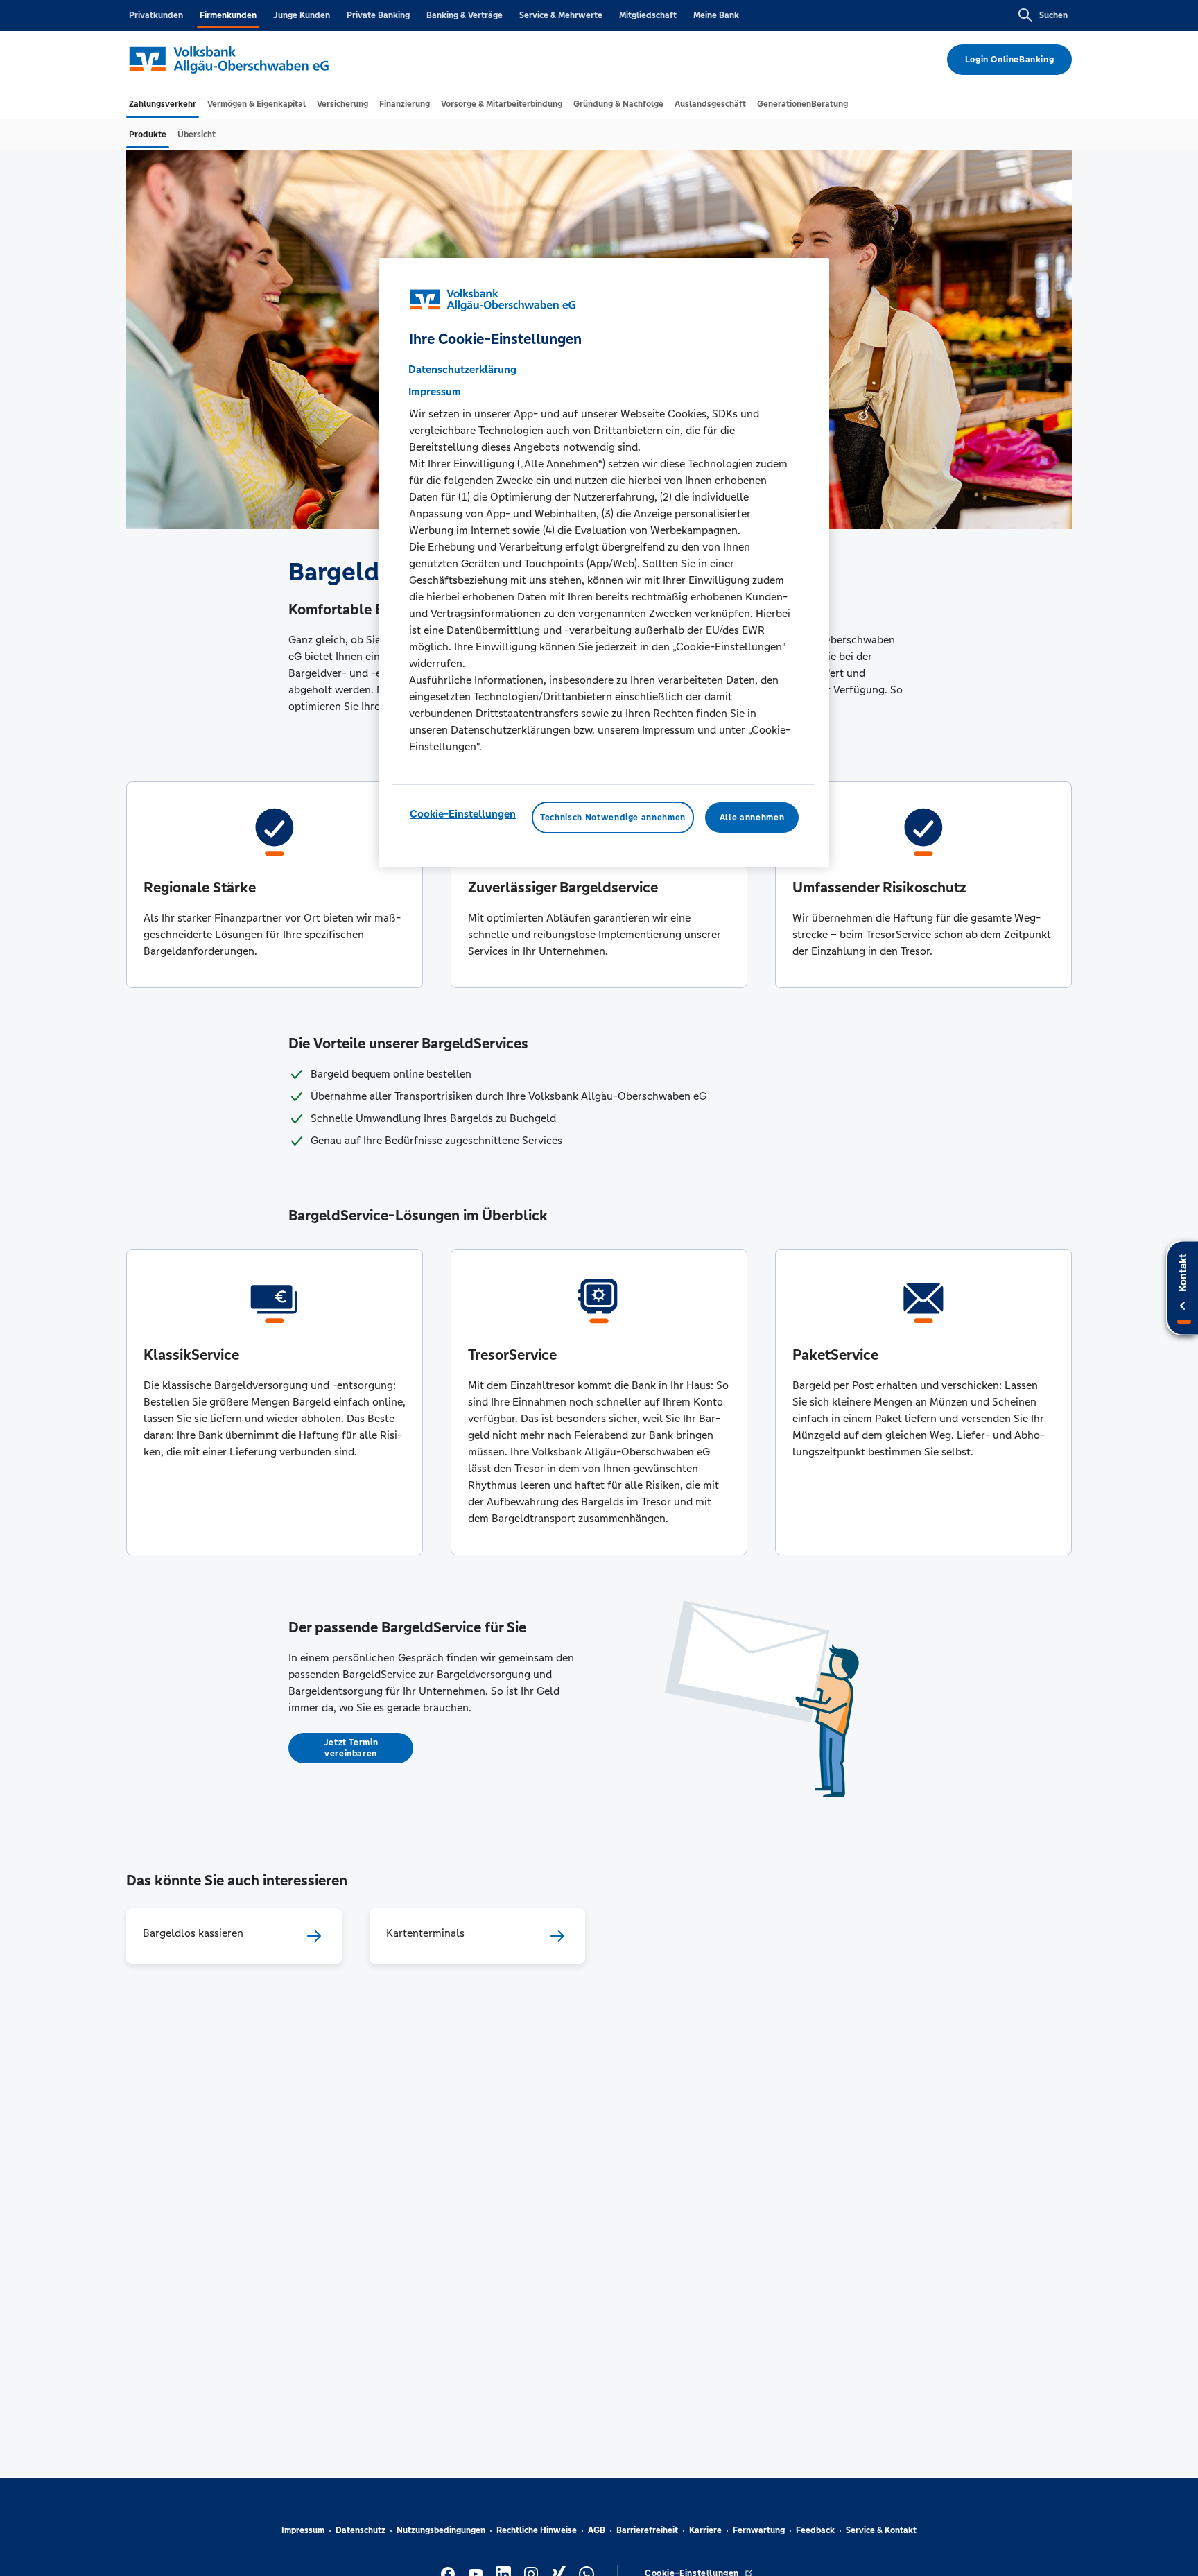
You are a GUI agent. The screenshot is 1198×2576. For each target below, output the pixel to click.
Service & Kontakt (881, 2530)
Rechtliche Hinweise (537, 2530)
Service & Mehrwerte (561, 15)
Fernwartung (759, 2530)
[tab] (163, 104)
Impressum (303, 2530)
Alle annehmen (752, 818)
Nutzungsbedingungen (441, 2530)
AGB (597, 2530)
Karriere (705, 2530)
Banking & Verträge (465, 15)
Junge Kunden (302, 15)
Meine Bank (716, 15)
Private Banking (378, 15)
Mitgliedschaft (648, 15)
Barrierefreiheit (647, 2530)
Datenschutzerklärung (462, 369)
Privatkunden (156, 15)
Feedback (815, 2530)
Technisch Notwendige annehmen (613, 818)
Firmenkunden (228, 15)
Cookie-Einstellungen (463, 814)
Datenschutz (361, 2530)
